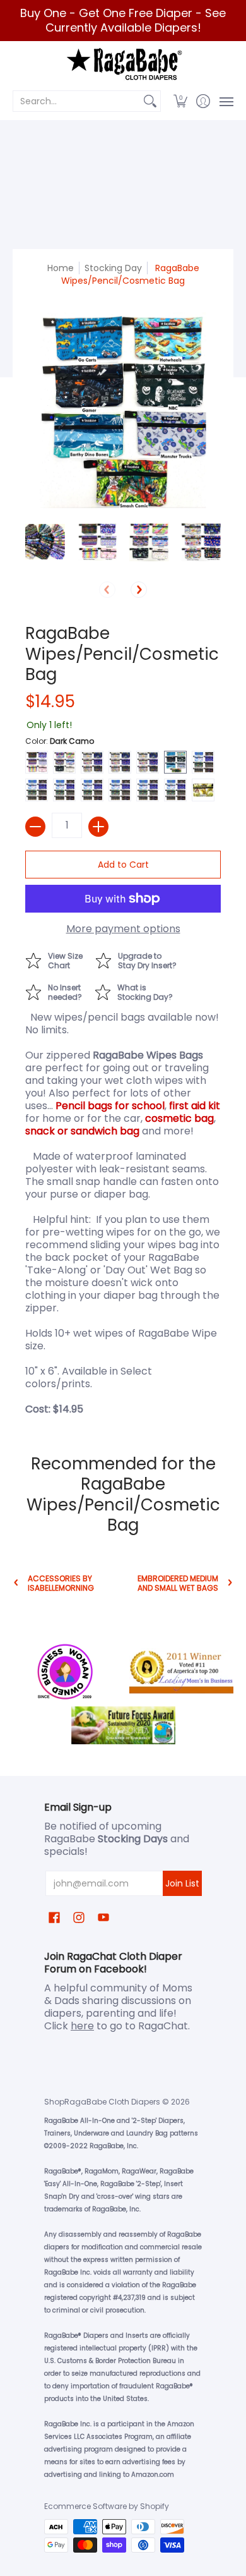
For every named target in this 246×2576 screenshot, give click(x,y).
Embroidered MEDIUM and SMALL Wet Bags (178, 1583)
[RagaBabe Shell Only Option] (60, 991)
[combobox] (77, 101)
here (82, 2026)
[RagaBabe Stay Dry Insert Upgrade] (142, 959)
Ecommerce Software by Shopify (107, 2506)
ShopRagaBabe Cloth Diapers (102, 2102)
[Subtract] (35, 827)
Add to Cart (123, 865)
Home (61, 268)
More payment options (123, 929)
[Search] (150, 101)
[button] (181, 101)
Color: (60, 741)
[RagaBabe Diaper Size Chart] (60, 959)
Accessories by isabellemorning (61, 1583)
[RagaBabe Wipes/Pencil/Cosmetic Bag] (45, 542)
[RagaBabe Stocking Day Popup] (140, 991)
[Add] (98, 827)
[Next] (139, 590)
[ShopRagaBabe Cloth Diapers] (123, 65)
